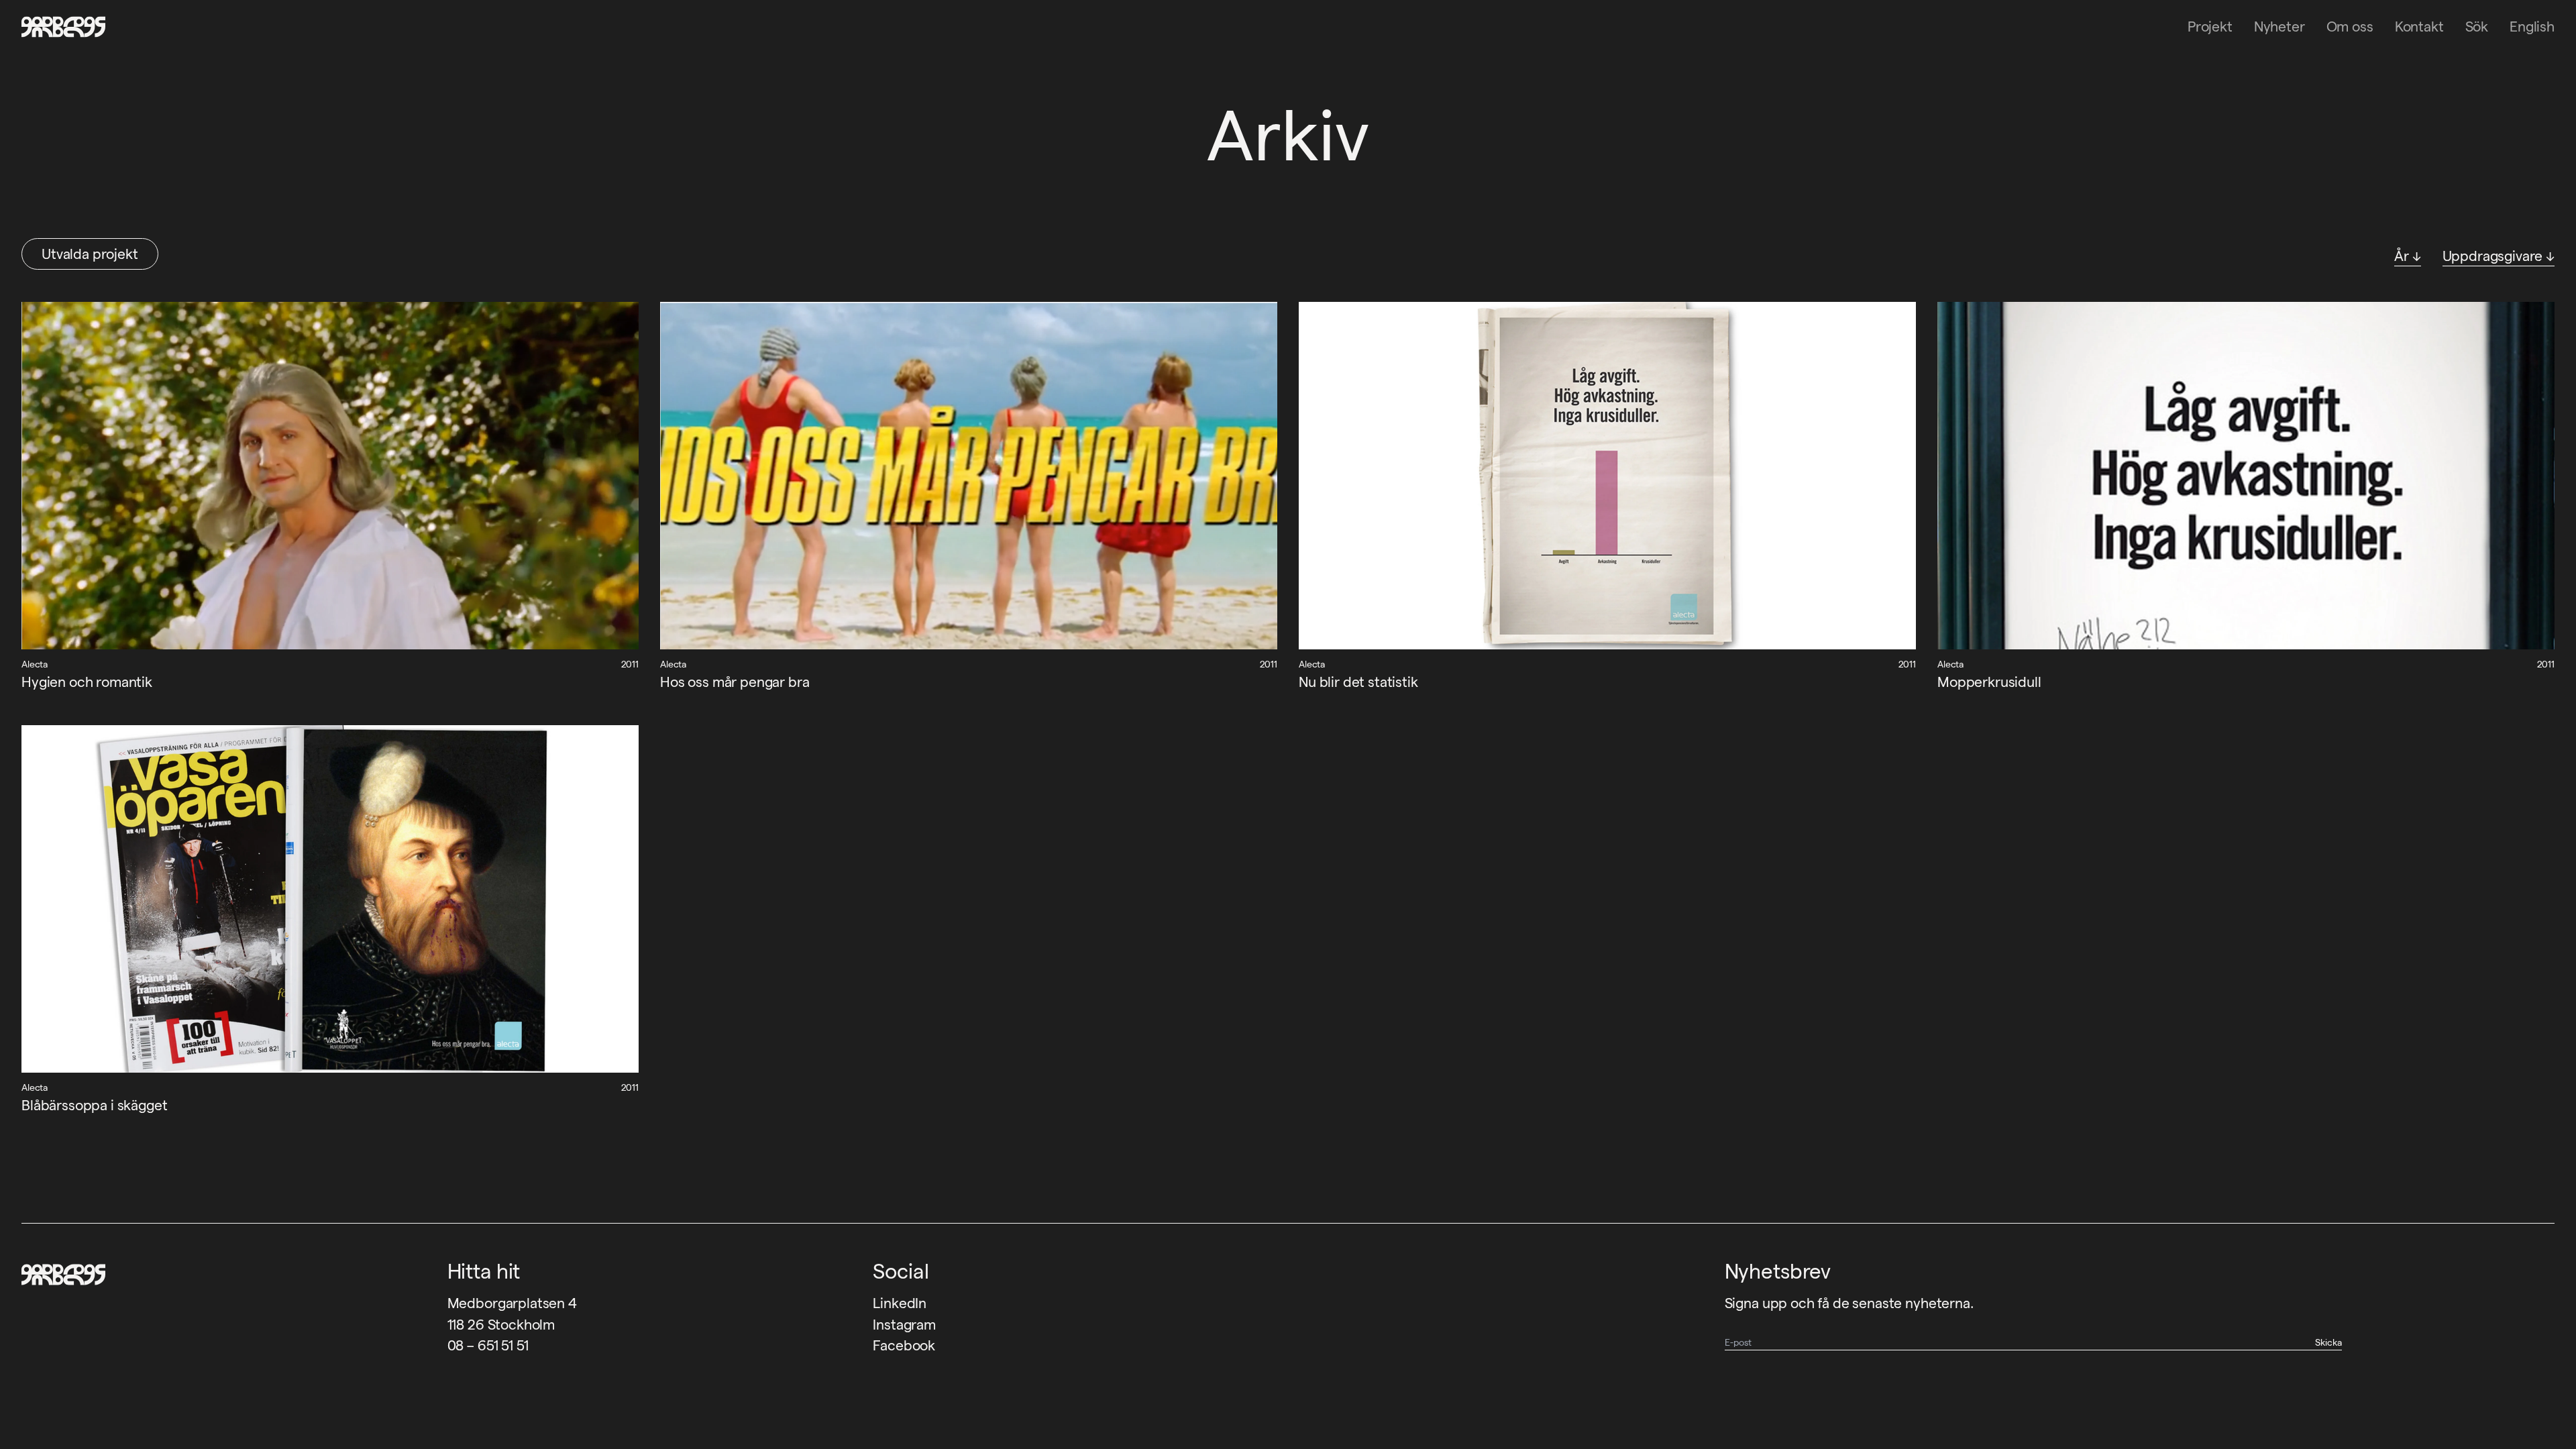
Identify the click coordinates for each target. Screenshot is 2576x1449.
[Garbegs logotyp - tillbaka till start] (59, 27)
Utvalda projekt (90, 254)
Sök (2477, 26)
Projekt (2210, 26)
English (2532, 26)
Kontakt (2419, 26)
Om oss (2350, 26)
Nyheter (2279, 26)
